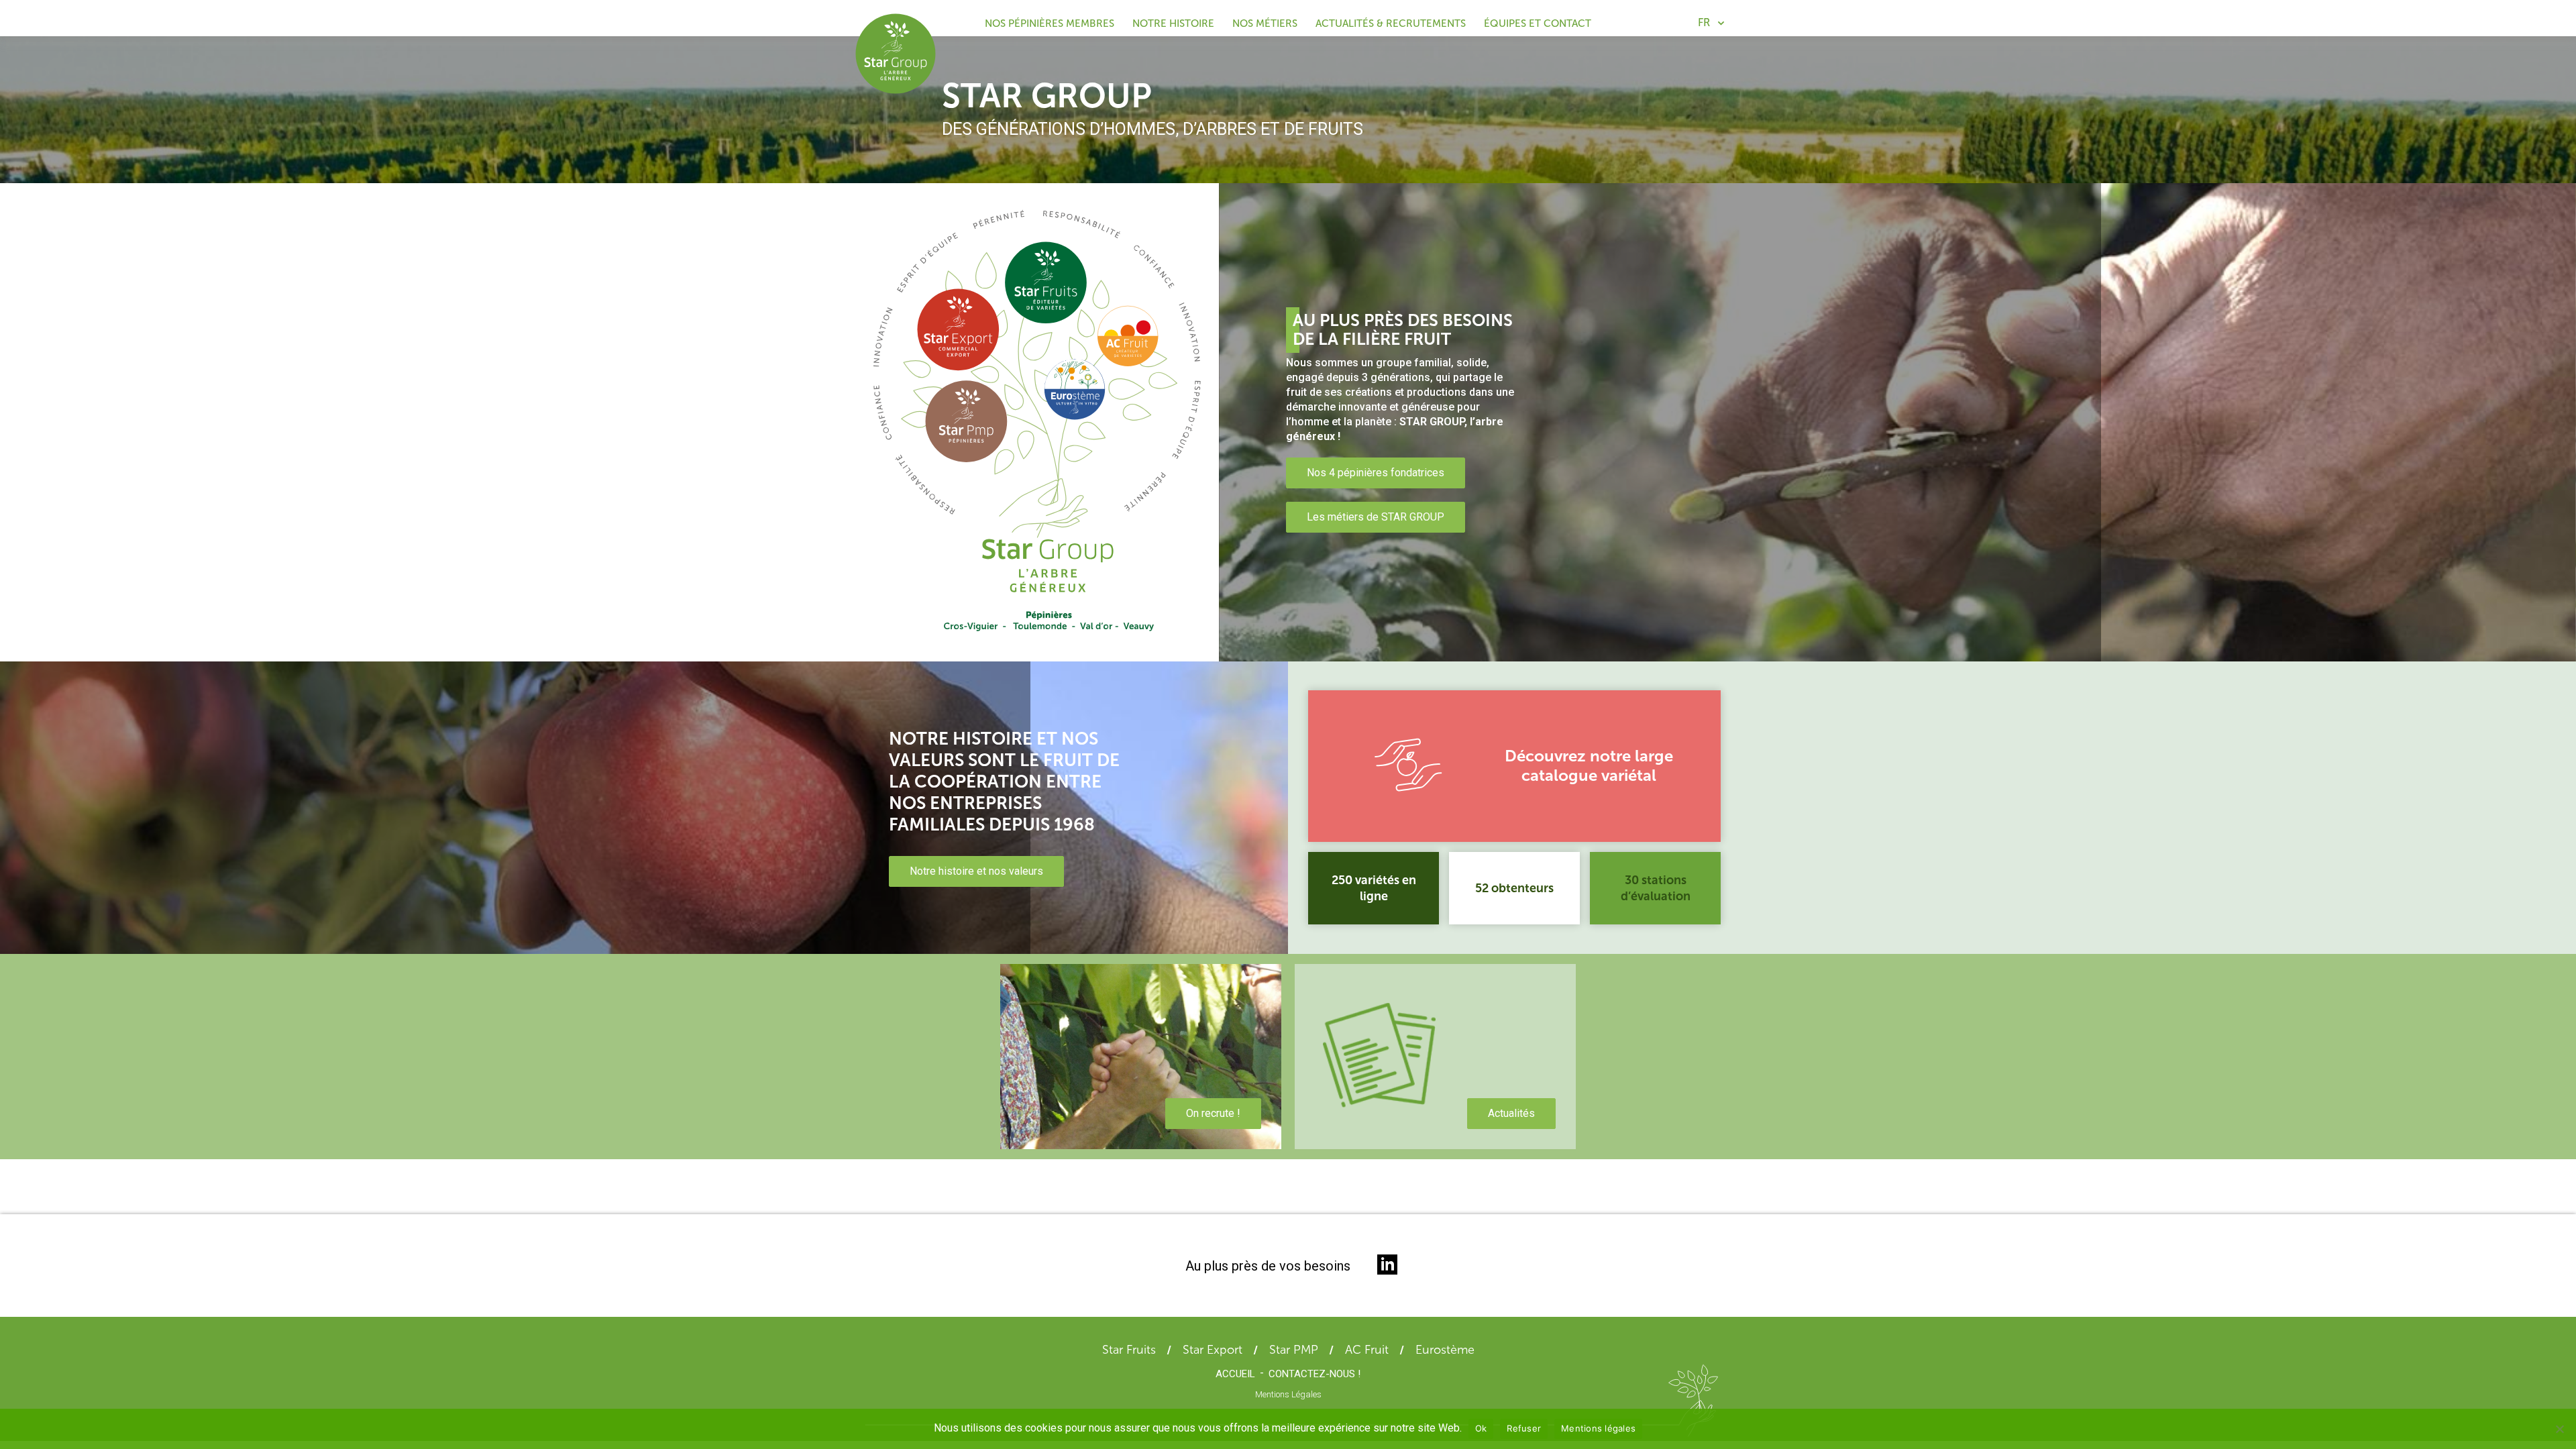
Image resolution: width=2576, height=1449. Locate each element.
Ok (1481, 1428)
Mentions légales (1598, 1428)
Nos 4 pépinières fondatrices (1376, 473)
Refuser (1524, 1428)
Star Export (1213, 1350)
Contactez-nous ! (1314, 1374)
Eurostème (1445, 1350)
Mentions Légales (1288, 1394)
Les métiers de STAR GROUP (1376, 517)
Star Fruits (1129, 1350)
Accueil (1235, 1374)
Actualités (1511, 1113)
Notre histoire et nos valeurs (976, 871)
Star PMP (1294, 1350)
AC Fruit (1367, 1350)
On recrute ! (1213, 1113)
